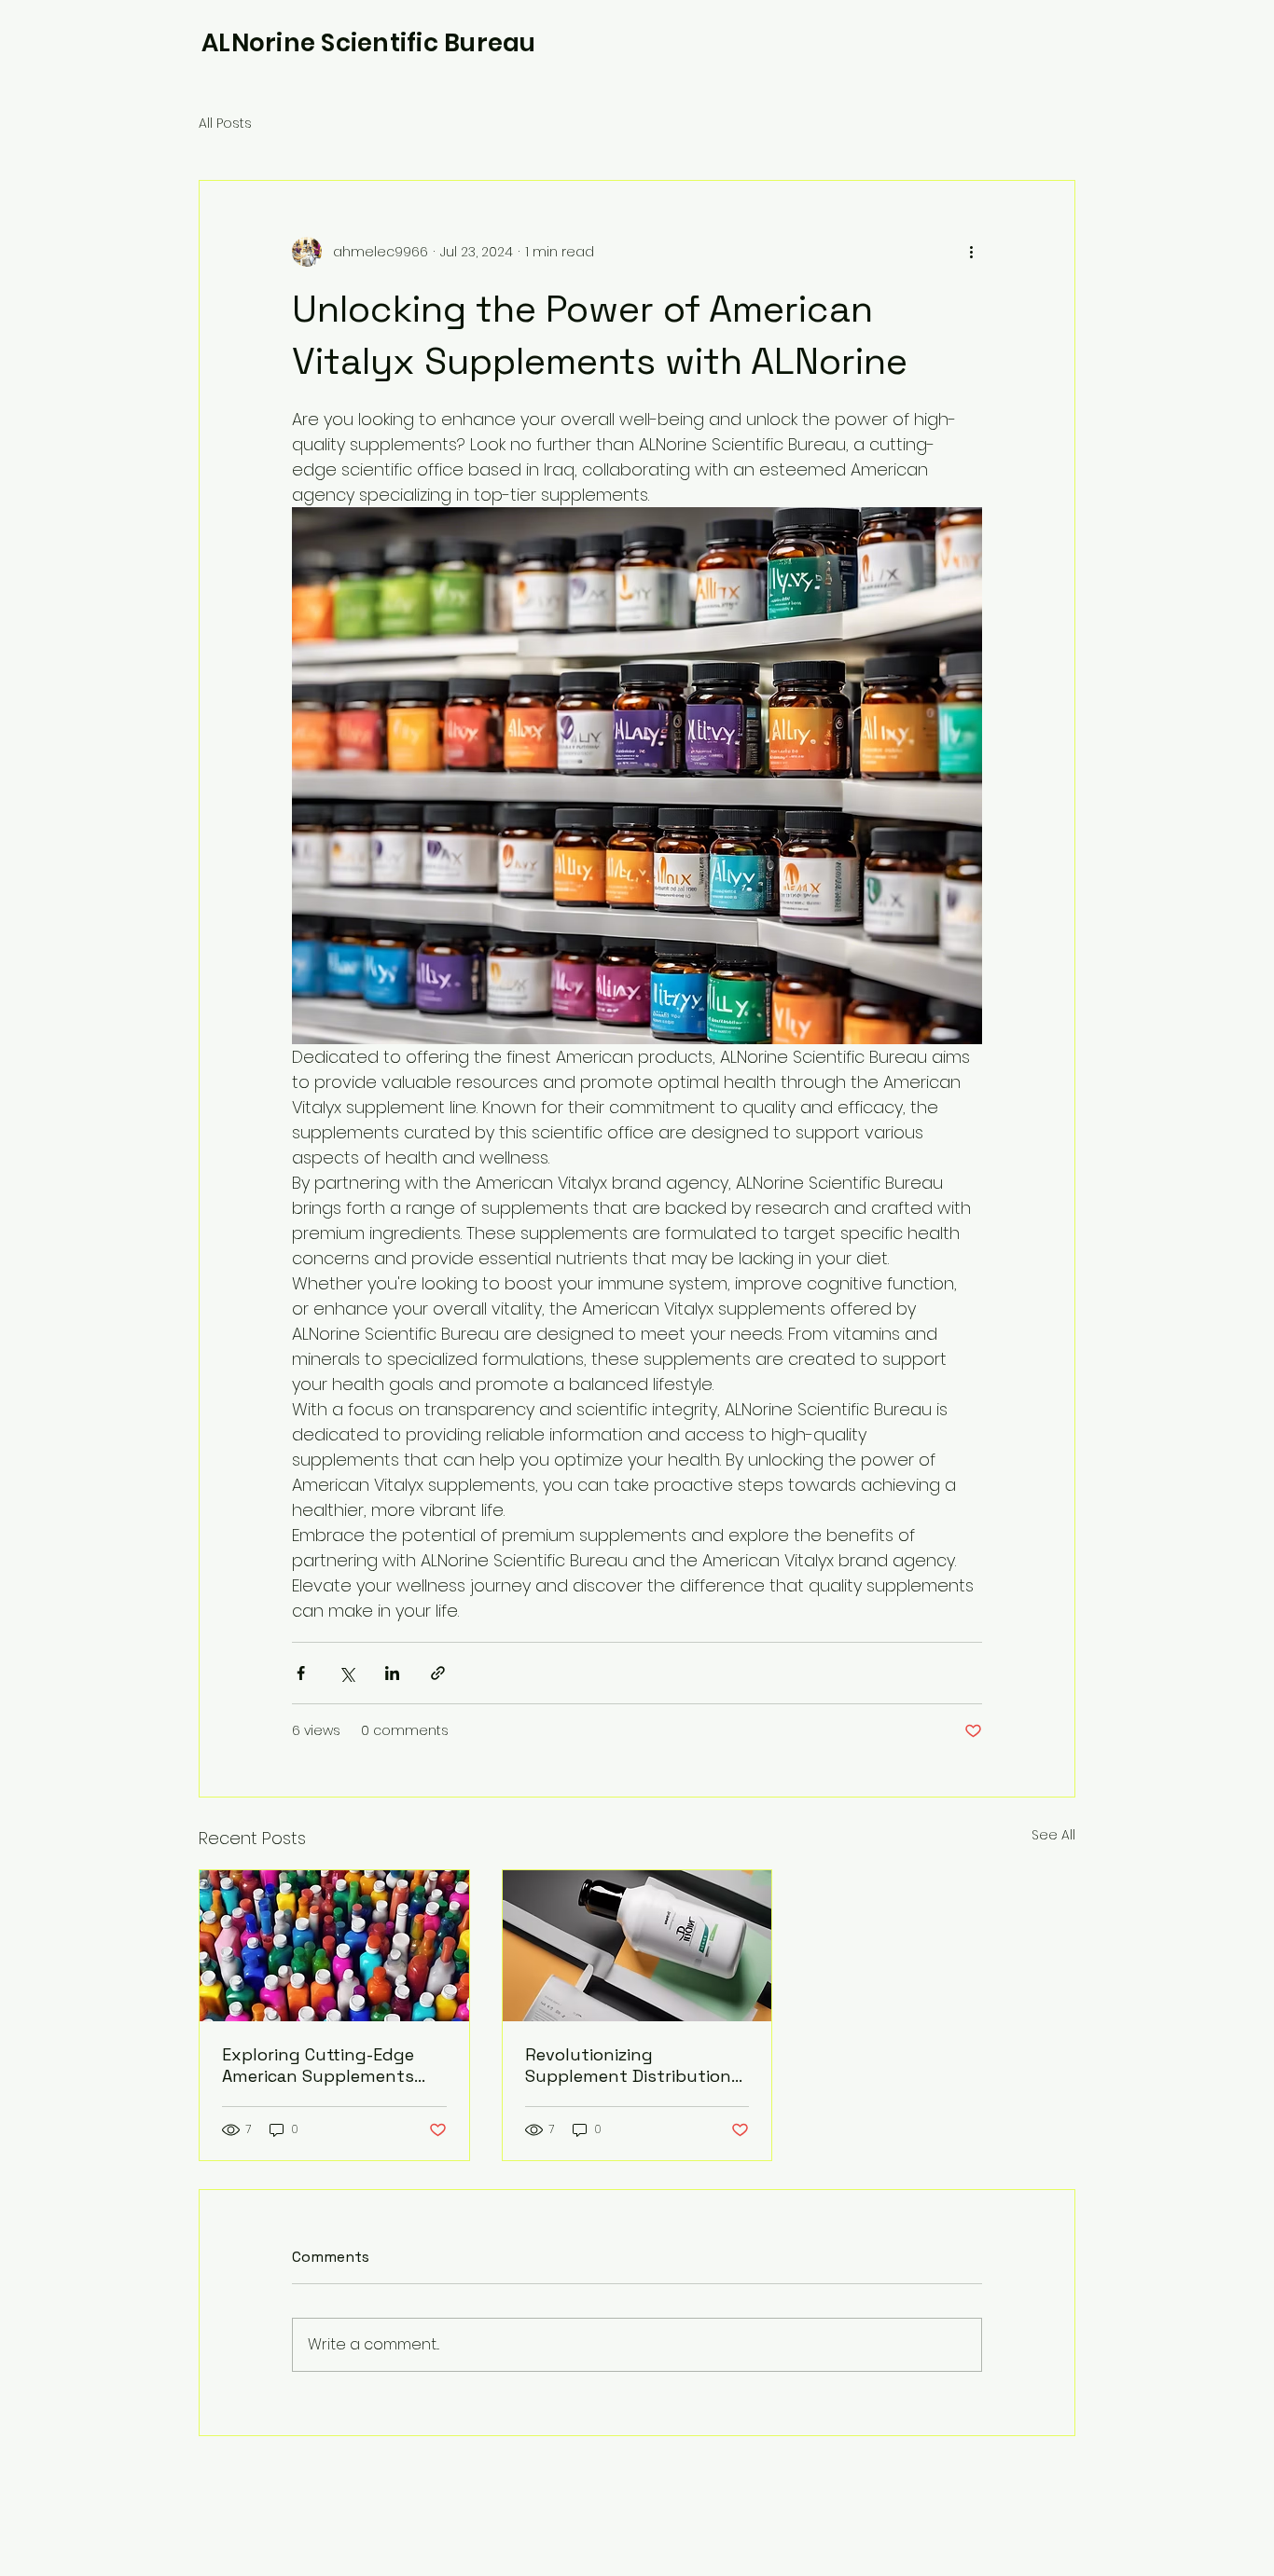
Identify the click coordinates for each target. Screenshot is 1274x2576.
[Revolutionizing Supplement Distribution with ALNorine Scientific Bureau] (637, 1946)
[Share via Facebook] (301, 1673)
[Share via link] (438, 1673)
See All (1053, 1835)
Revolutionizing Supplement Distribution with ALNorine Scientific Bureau (628, 2065)
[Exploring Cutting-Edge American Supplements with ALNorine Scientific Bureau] (334, 1946)
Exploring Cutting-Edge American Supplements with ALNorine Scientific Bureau (319, 2065)
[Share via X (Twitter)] (346, 1673)
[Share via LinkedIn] (392, 1673)
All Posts (225, 124)
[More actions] (971, 252)
